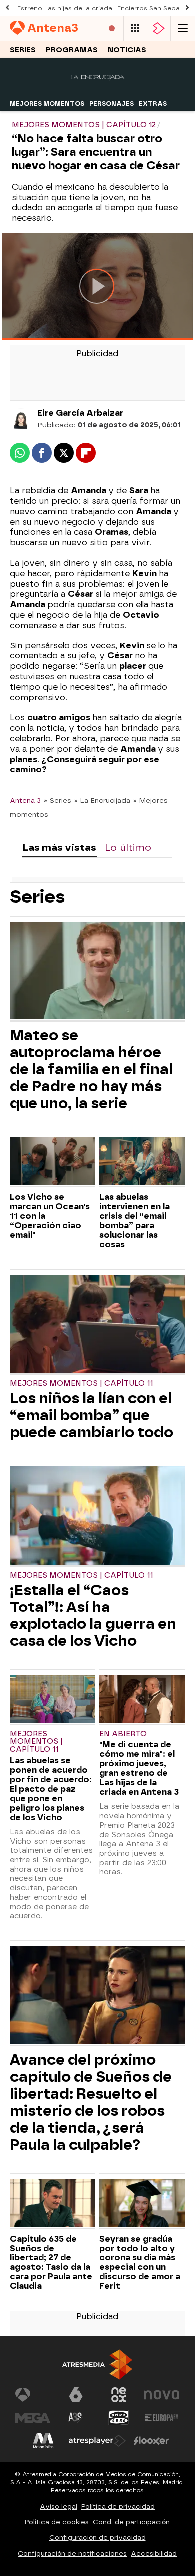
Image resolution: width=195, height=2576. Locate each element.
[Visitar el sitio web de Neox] (119, 2395)
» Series (58, 800)
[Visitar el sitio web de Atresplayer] (97, 2441)
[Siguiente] (187, 8)
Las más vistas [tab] (59, 847)
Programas (72, 50)
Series (23, 50)
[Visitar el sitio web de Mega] (33, 2418)
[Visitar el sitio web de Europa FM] (162, 2418)
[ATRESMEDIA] (97, 2365)
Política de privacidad (118, 2506)
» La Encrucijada (102, 800)
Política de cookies (57, 2522)
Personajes (112, 104)
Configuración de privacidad (98, 2537)
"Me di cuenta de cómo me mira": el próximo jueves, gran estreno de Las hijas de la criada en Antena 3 (139, 1768)
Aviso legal (59, 2506)
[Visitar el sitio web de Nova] (162, 2395)
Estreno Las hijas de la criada (65, 8)
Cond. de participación (131, 2522)
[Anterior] (7, 8)
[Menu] (183, 29)
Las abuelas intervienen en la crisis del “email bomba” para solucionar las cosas (135, 1221)
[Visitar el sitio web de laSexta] (76, 2395)
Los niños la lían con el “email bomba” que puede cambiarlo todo (92, 1415)
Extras (153, 104)
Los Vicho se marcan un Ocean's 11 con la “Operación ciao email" (50, 1216)
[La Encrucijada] (98, 90)
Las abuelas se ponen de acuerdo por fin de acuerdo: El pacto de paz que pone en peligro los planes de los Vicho (51, 1789)
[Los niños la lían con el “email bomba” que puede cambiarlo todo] (97, 1325)
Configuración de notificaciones (72, 2553)
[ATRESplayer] (159, 29)
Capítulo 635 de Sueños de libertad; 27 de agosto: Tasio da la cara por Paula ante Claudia (51, 2262)
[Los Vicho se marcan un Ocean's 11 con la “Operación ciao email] (53, 1162)
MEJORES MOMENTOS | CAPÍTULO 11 (81, 1384)
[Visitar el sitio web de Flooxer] (151, 2441)
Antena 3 (25, 800)
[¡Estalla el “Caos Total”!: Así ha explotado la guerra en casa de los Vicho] (97, 1516)
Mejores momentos (47, 104)
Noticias (127, 50)
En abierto (123, 1734)
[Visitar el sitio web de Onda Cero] (119, 2418)
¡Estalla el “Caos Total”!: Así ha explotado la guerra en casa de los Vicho (93, 1615)
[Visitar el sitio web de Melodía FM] (43, 2441)
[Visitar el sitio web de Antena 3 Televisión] (33, 2395)
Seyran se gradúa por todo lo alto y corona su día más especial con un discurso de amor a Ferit (140, 2262)
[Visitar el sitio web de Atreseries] (76, 2418)
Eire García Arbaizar (80, 413)
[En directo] (112, 29)
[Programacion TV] (135, 29)
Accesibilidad (154, 2553)
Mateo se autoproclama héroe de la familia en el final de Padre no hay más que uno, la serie (91, 1069)
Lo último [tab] (128, 847)
